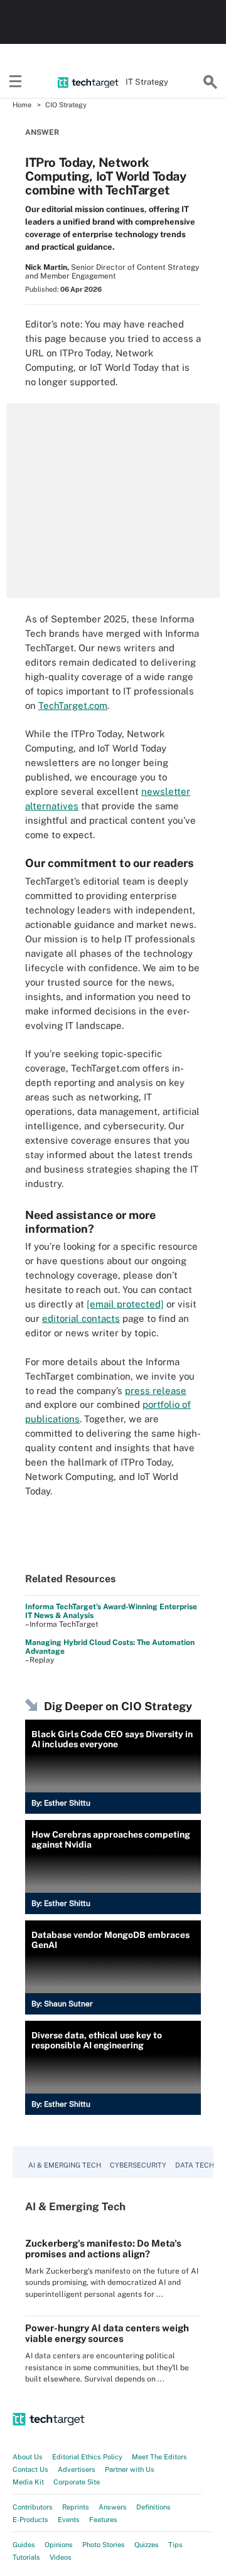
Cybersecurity (138, 2165)
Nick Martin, (47, 267)
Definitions (153, 2507)
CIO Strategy (66, 105)
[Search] (210, 82)
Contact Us (30, 2469)
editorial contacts (81, 1318)
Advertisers (77, 2469)
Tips (175, 2545)
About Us (28, 2457)
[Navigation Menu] (16, 82)
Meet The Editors (159, 2457)
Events (69, 2520)
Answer (42, 132)
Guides (24, 2545)
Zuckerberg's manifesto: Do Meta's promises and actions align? (103, 2249)
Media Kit (28, 2482)
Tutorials (26, 2557)
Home (22, 105)
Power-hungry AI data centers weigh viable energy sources (107, 2333)
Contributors (33, 2507)
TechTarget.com (73, 705)
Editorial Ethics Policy (87, 2457)
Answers (113, 2507)
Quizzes (147, 2545)
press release (156, 1391)
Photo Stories (104, 2545)
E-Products (30, 2520)
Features (103, 2520)
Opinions (59, 2545)
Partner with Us (130, 2469)
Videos (61, 2557)
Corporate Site (77, 2482)
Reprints (76, 2507)
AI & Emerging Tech (65, 2165)
